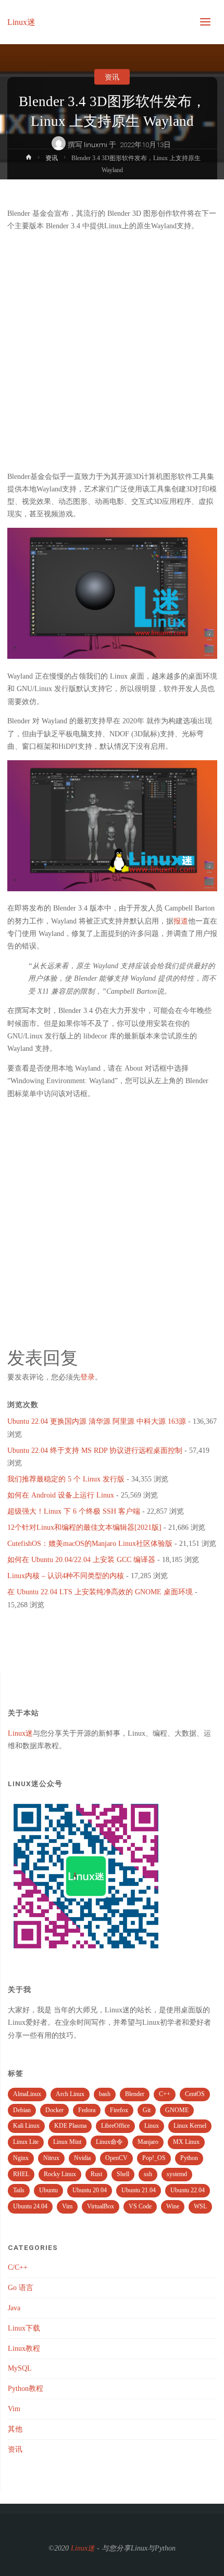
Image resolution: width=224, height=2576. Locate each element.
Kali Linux (26, 2126)
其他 (15, 2429)
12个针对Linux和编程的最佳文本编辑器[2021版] (84, 1527)
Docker (54, 2110)
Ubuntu (48, 2190)
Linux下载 (24, 2328)
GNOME (177, 2110)
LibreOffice (115, 2126)
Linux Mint (67, 2142)
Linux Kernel (190, 2126)
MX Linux (186, 2142)
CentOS (195, 2094)
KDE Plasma (70, 2126)
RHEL (21, 2174)
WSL (200, 2206)
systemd (177, 2174)
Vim (67, 2206)
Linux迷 (21, 22)
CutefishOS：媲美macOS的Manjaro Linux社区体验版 (90, 1544)
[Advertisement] (112, 352)
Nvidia (82, 2158)
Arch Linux (70, 2094)
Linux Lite (26, 2142)
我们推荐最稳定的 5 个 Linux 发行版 (66, 1479)
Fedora (87, 2110)
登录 (88, 1377)
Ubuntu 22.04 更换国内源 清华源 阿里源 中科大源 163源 (97, 1421)
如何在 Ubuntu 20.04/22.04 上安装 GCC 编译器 (81, 1560)
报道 (181, 921)
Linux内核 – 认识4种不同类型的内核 (66, 1576)
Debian (22, 2110)
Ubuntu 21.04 (139, 2190)
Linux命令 (109, 2142)
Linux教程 (24, 2349)
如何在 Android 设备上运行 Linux (61, 1495)
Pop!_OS (154, 2158)
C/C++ (18, 2267)
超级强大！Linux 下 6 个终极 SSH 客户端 (74, 1511)
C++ (165, 2094)
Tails (19, 2190)
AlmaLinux (27, 2094)
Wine (173, 2206)
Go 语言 (21, 2288)
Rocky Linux (60, 2174)
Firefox (119, 2110)
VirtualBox (101, 2206)
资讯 (112, 77)
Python (189, 2158)
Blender (135, 2094)
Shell (123, 2174)
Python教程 (26, 2389)
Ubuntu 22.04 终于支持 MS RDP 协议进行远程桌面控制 (95, 1450)
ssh (148, 2174)
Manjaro (148, 2142)
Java (14, 2308)
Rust (96, 2174)
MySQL (20, 2368)
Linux (152, 2126)
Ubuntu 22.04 (188, 2190)
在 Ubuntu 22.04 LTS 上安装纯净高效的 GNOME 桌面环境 (100, 1592)
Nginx (21, 2158)
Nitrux (51, 2158)
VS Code (140, 2206)
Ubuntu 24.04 (30, 2206)
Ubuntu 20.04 (90, 2190)
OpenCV (116, 2158)
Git (147, 2110)
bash (105, 2094)
